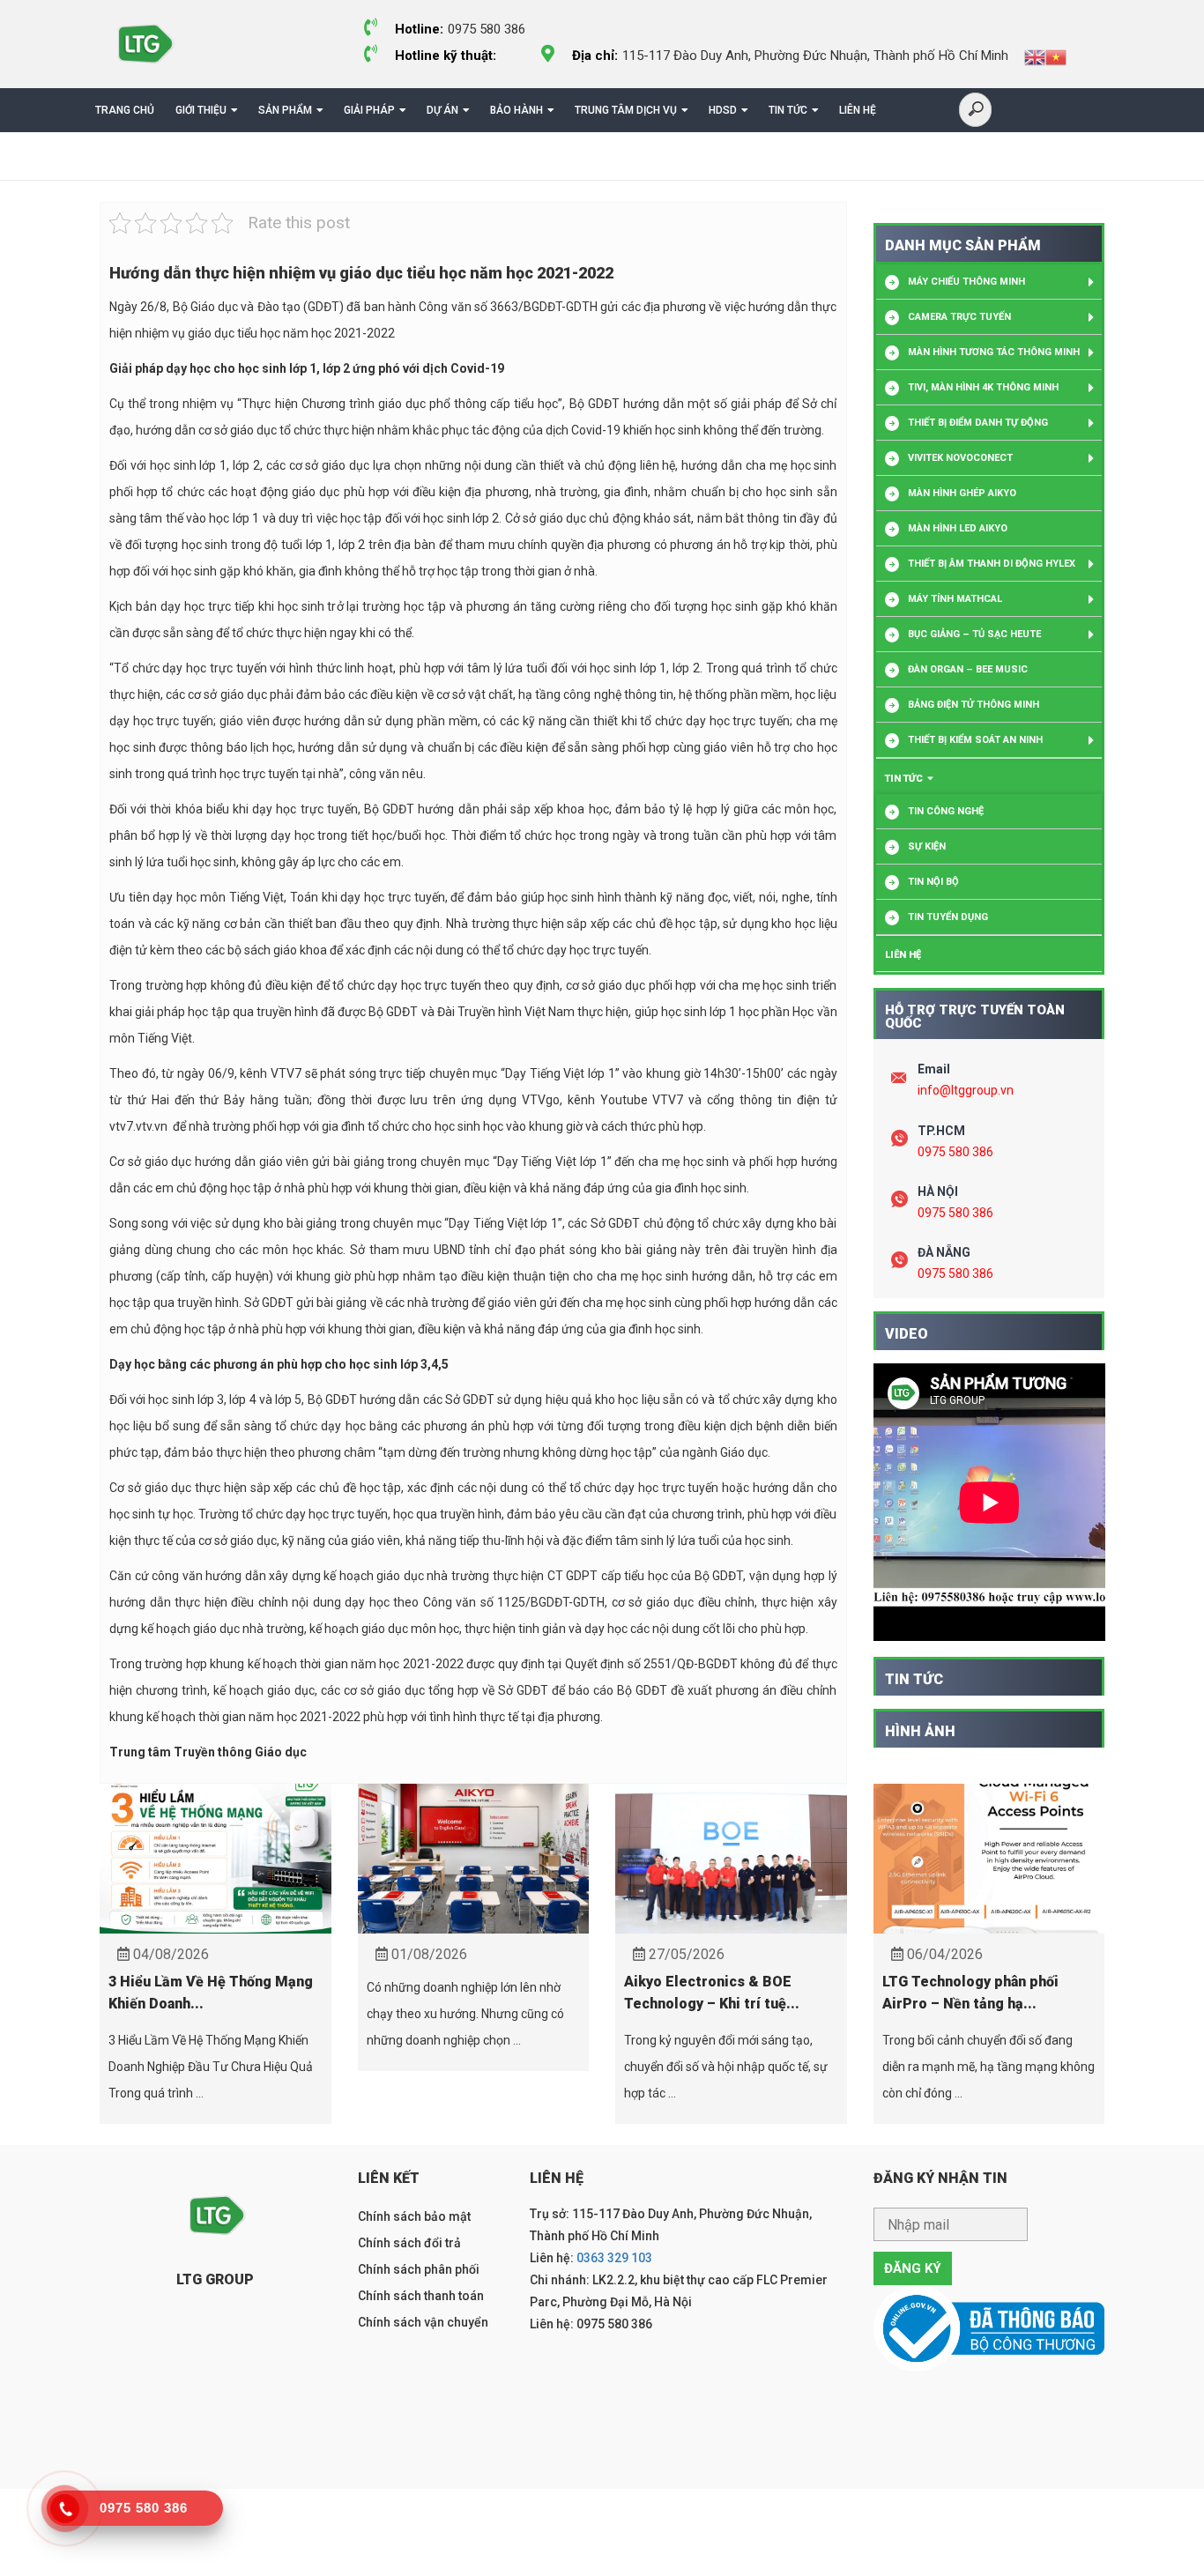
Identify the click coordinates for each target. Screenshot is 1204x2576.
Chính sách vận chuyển (423, 2322)
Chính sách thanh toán (421, 2296)
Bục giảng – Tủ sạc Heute (974, 634)
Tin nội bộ (933, 882)
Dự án (442, 110)
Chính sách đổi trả (409, 2243)
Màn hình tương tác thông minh (994, 352)
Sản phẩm (285, 110)
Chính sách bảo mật (414, 2216)
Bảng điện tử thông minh (974, 705)
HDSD (723, 110)
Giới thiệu (201, 110)
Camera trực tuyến (959, 317)
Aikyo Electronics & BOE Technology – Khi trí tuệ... (712, 1993)
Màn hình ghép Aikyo (962, 493)
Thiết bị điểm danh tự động (978, 423)
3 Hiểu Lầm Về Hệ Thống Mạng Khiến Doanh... (211, 1993)
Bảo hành (517, 110)
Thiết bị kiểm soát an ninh (975, 740)
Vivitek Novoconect (960, 458)
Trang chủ (125, 110)
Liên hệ (858, 110)
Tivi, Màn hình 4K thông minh (983, 387)
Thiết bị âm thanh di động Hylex (992, 564)
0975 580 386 (955, 1152)
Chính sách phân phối (419, 2269)
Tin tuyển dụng (948, 917)
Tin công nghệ (946, 811)
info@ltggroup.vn (966, 1090)
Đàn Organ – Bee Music (968, 669)
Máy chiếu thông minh (966, 282)
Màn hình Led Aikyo (958, 528)
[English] (1035, 56)
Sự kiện (927, 846)
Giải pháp (369, 110)
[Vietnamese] (1056, 56)
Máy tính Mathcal (955, 599)
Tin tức (788, 110)
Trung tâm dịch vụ (626, 110)
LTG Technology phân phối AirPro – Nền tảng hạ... (970, 1993)
